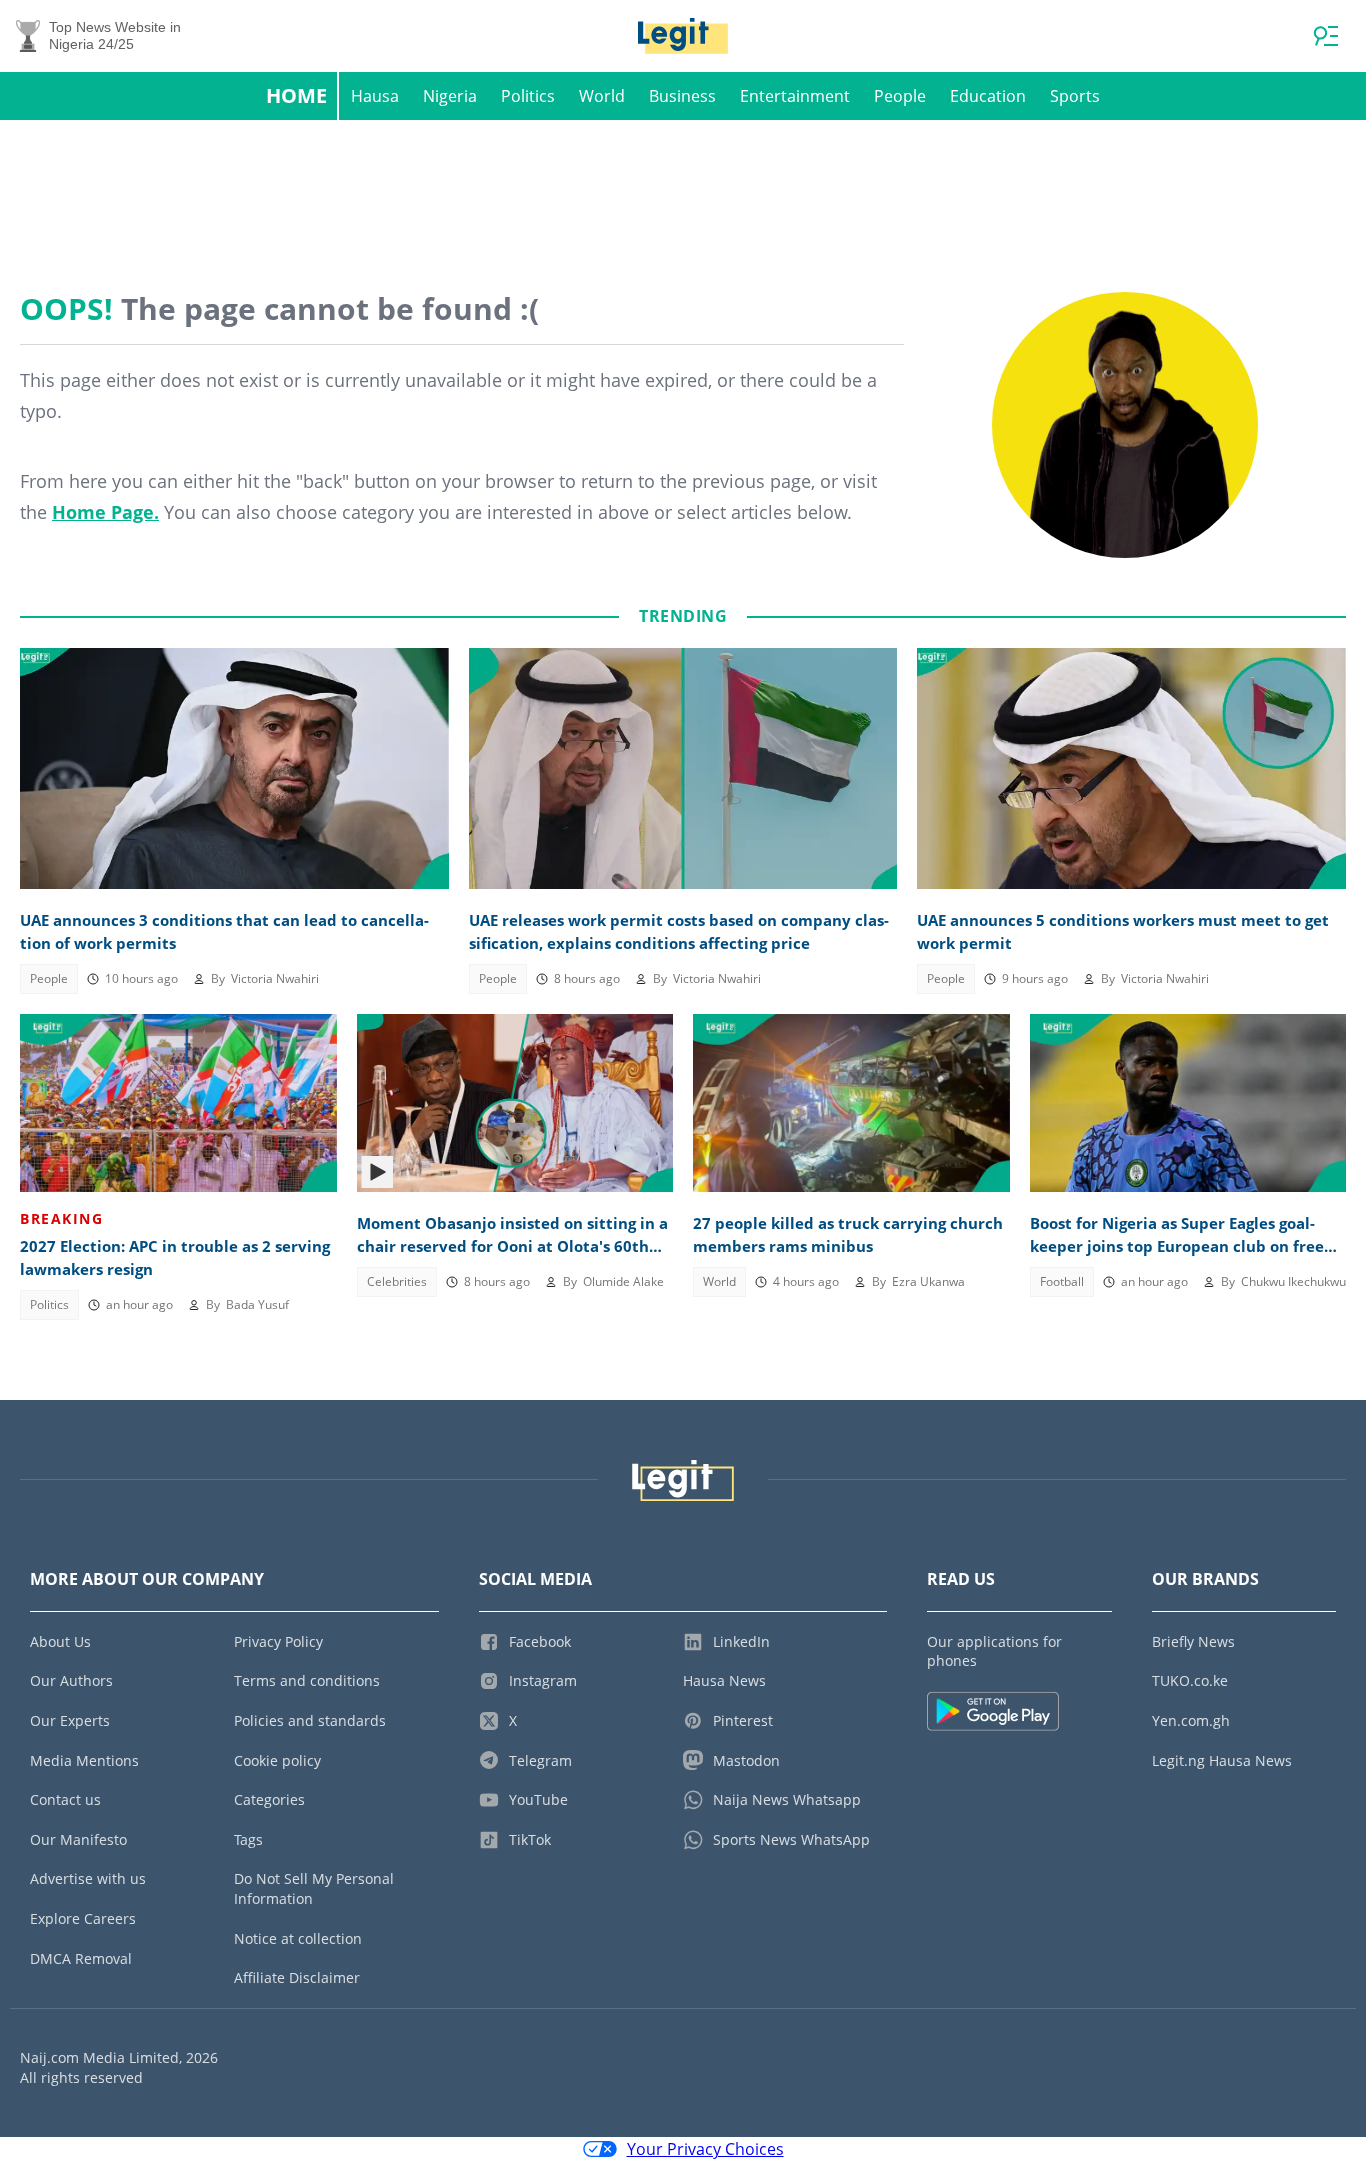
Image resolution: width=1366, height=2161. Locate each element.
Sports (1075, 96)
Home (296, 95)
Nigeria (450, 96)
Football (1062, 1281)
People (900, 96)
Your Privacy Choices (705, 2149)
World (602, 96)
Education (988, 96)
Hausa (375, 96)
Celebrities (397, 1281)
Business (682, 96)
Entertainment (795, 96)
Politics (528, 96)
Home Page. (105, 512)
